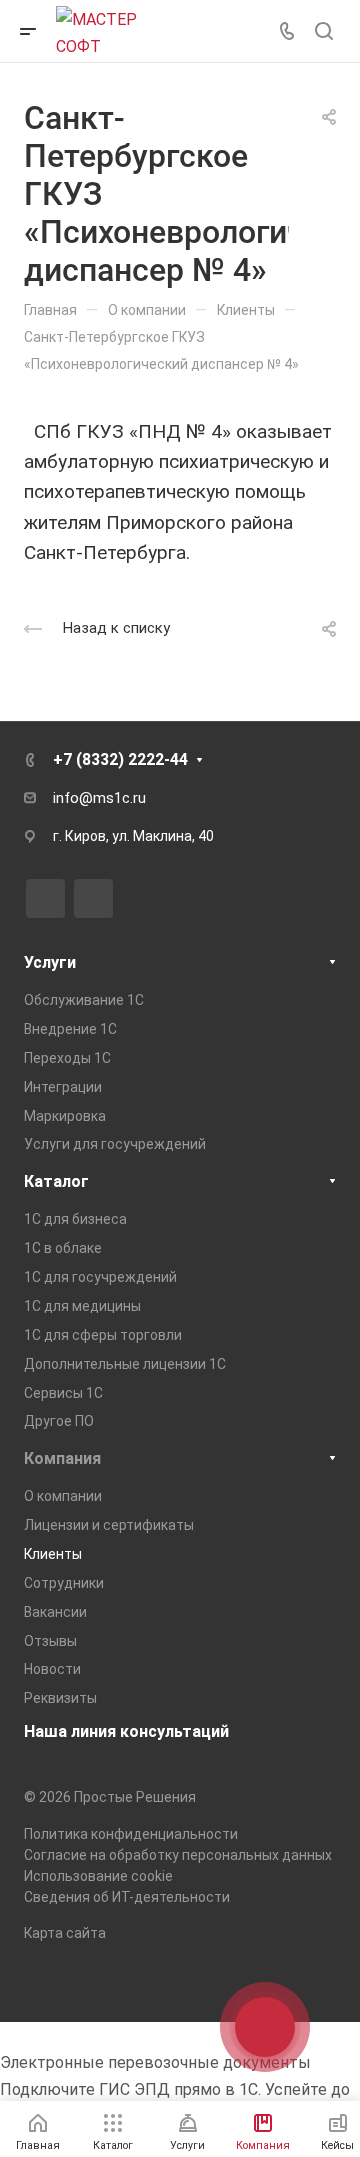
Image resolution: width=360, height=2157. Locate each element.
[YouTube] (93, 898)
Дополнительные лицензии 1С (125, 1364)
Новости (52, 1669)
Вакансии (55, 1612)
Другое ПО (59, 1421)
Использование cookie (98, 1876)
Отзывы (50, 1641)
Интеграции (63, 1087)
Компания (62, 1458)
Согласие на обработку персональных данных (178, 1855)
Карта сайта (65, 1933)
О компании (63, 1496)
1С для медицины (82, 1306)
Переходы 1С (67, 1058)
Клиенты (53, 1554)
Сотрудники (64, 1583)
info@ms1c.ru (99, 798)
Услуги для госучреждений (115, 1144)
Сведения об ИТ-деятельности (127, 1897)
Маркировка (65, 1116)
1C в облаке (63, 1248)
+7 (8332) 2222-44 (120, 759)
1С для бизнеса (75, 1219)
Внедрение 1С (70, 1029)
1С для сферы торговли (103, 1335)
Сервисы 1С (63, 1393)
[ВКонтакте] (45, 898)
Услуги (50, 962)
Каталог (56, 1181)
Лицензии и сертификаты (109, 1525)
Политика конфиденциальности (131, 1834)
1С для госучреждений (100, 1277)
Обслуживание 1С (84, 1000)
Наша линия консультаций (126, 1731)
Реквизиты (60, 1698)
